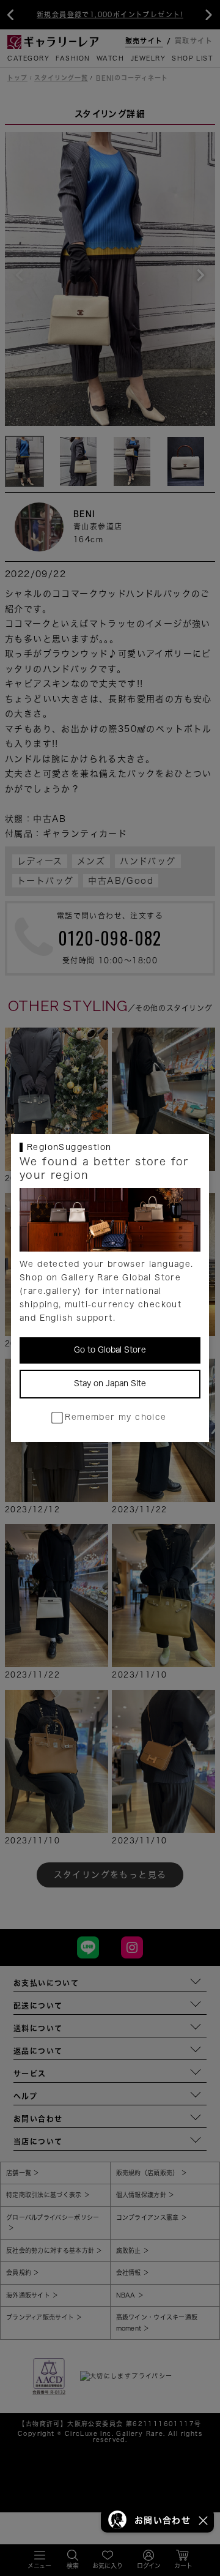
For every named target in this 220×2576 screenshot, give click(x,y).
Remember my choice (116, 1417)
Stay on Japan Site (110, 1383)
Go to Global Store (110, 1350)
